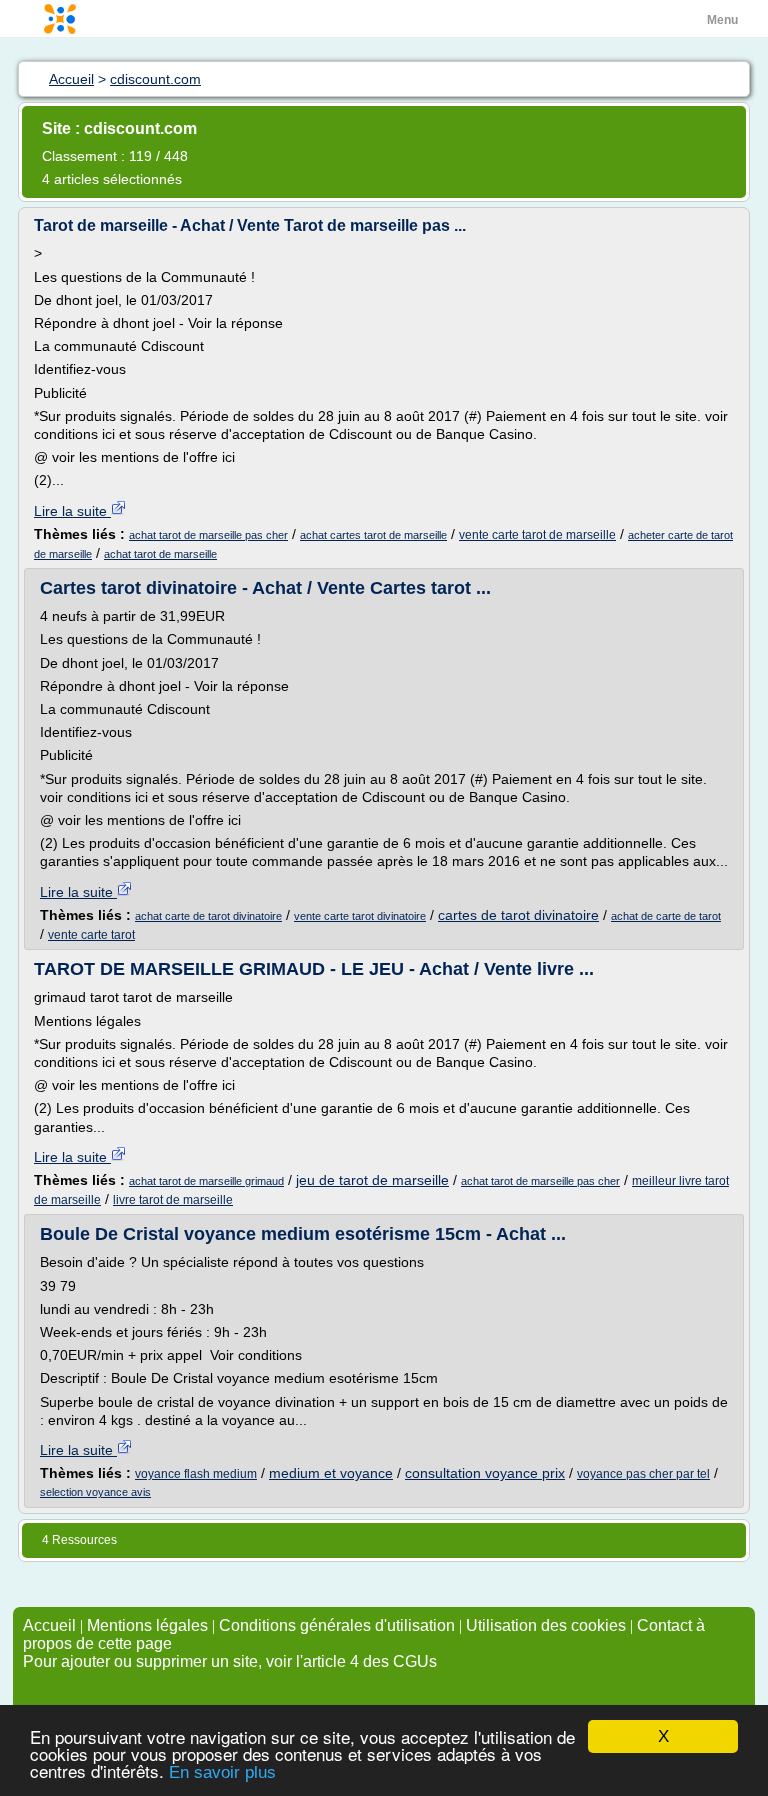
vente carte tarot (91, 935)
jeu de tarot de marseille (372, 1180)
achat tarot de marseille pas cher (208, 535)
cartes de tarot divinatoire (518, 915)
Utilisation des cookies (546, 1625)
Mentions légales (147, 1625)
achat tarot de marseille (160, 554)
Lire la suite (72, 511)
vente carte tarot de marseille (537, 535)
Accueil (49, 1625)
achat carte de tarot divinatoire (208, 916)
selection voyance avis (95, 1492)
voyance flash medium (196, 1474)
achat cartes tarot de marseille (373, 535)
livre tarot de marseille (173, 1200)
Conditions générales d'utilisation (337, 1625)
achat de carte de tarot (666, 916)
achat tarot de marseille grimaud (206, 1181)
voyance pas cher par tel (643, 1474)
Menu (722, 20)
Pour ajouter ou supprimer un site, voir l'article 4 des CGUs (230, 1661)
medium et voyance (331, 1473)
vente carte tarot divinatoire (360, 916)
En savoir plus (222, 1772)
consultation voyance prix (485, 1473)
